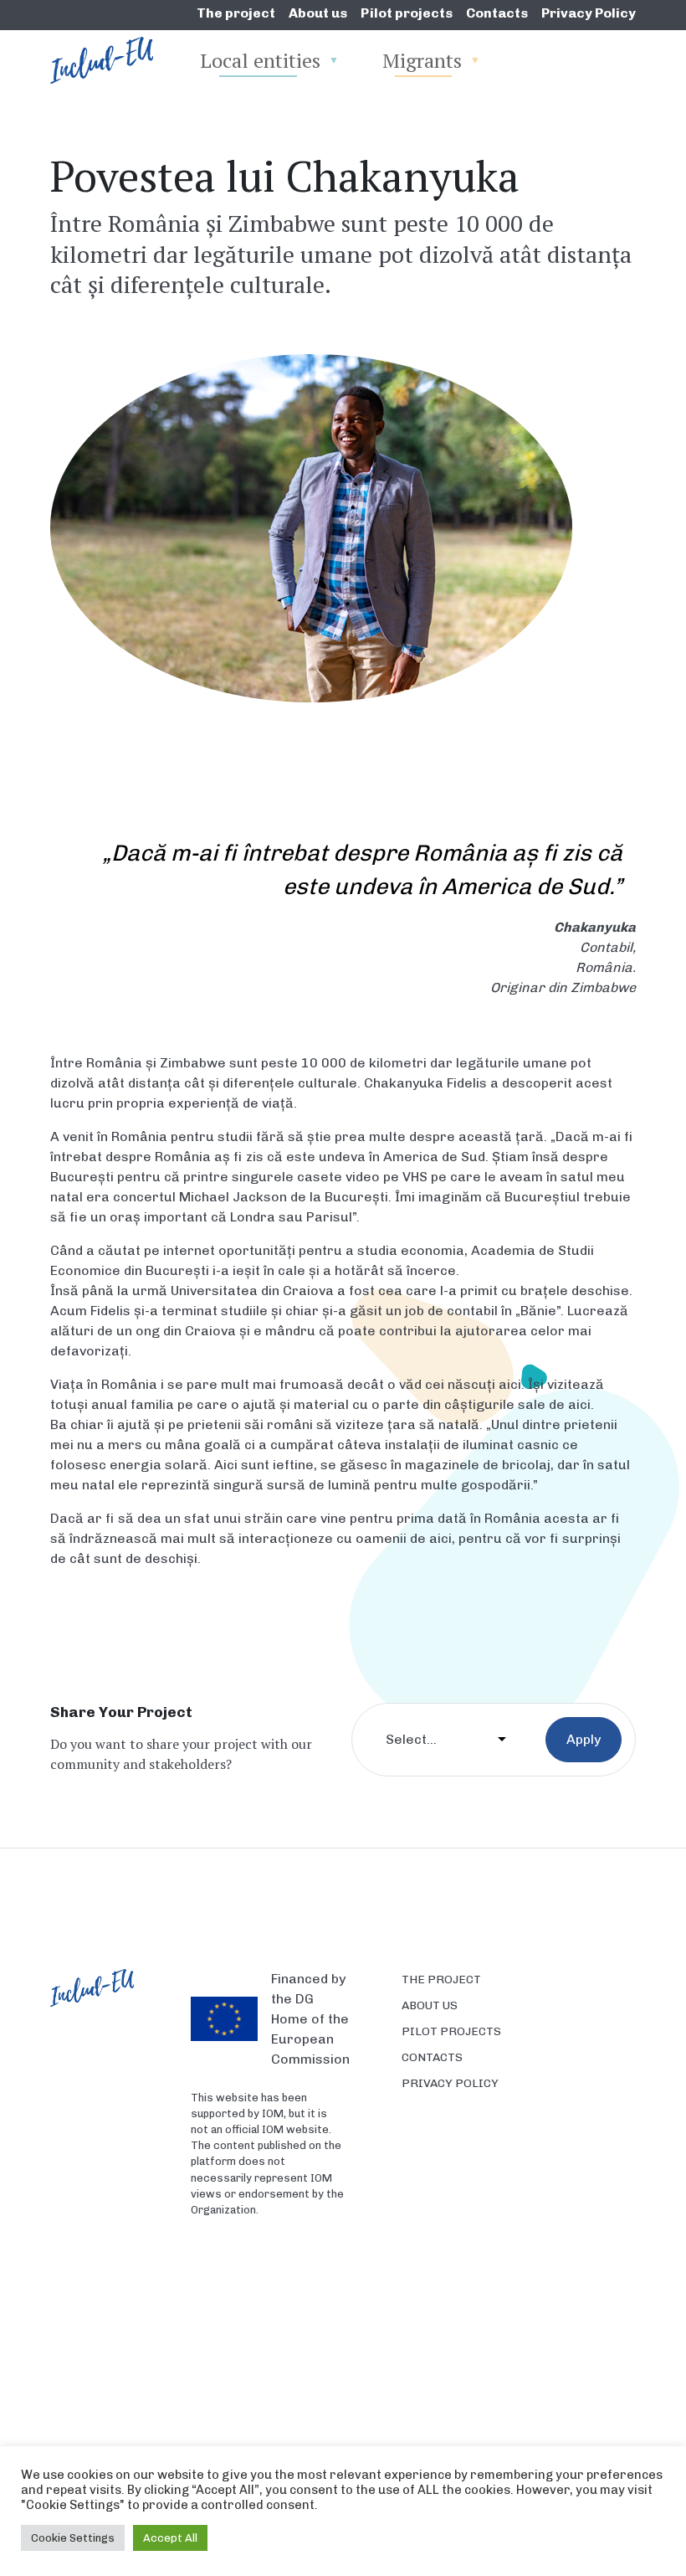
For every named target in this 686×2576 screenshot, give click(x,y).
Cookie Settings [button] (73, 2538)
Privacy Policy (589, 13)
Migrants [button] (422, 60)
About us (318, 13)
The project (236, 13)
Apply (584, 1739)
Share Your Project (121, 1712)
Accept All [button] (170, 2538)
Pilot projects (407, 13)
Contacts (497, 13)
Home (85, 60)
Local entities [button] (260, 60)
